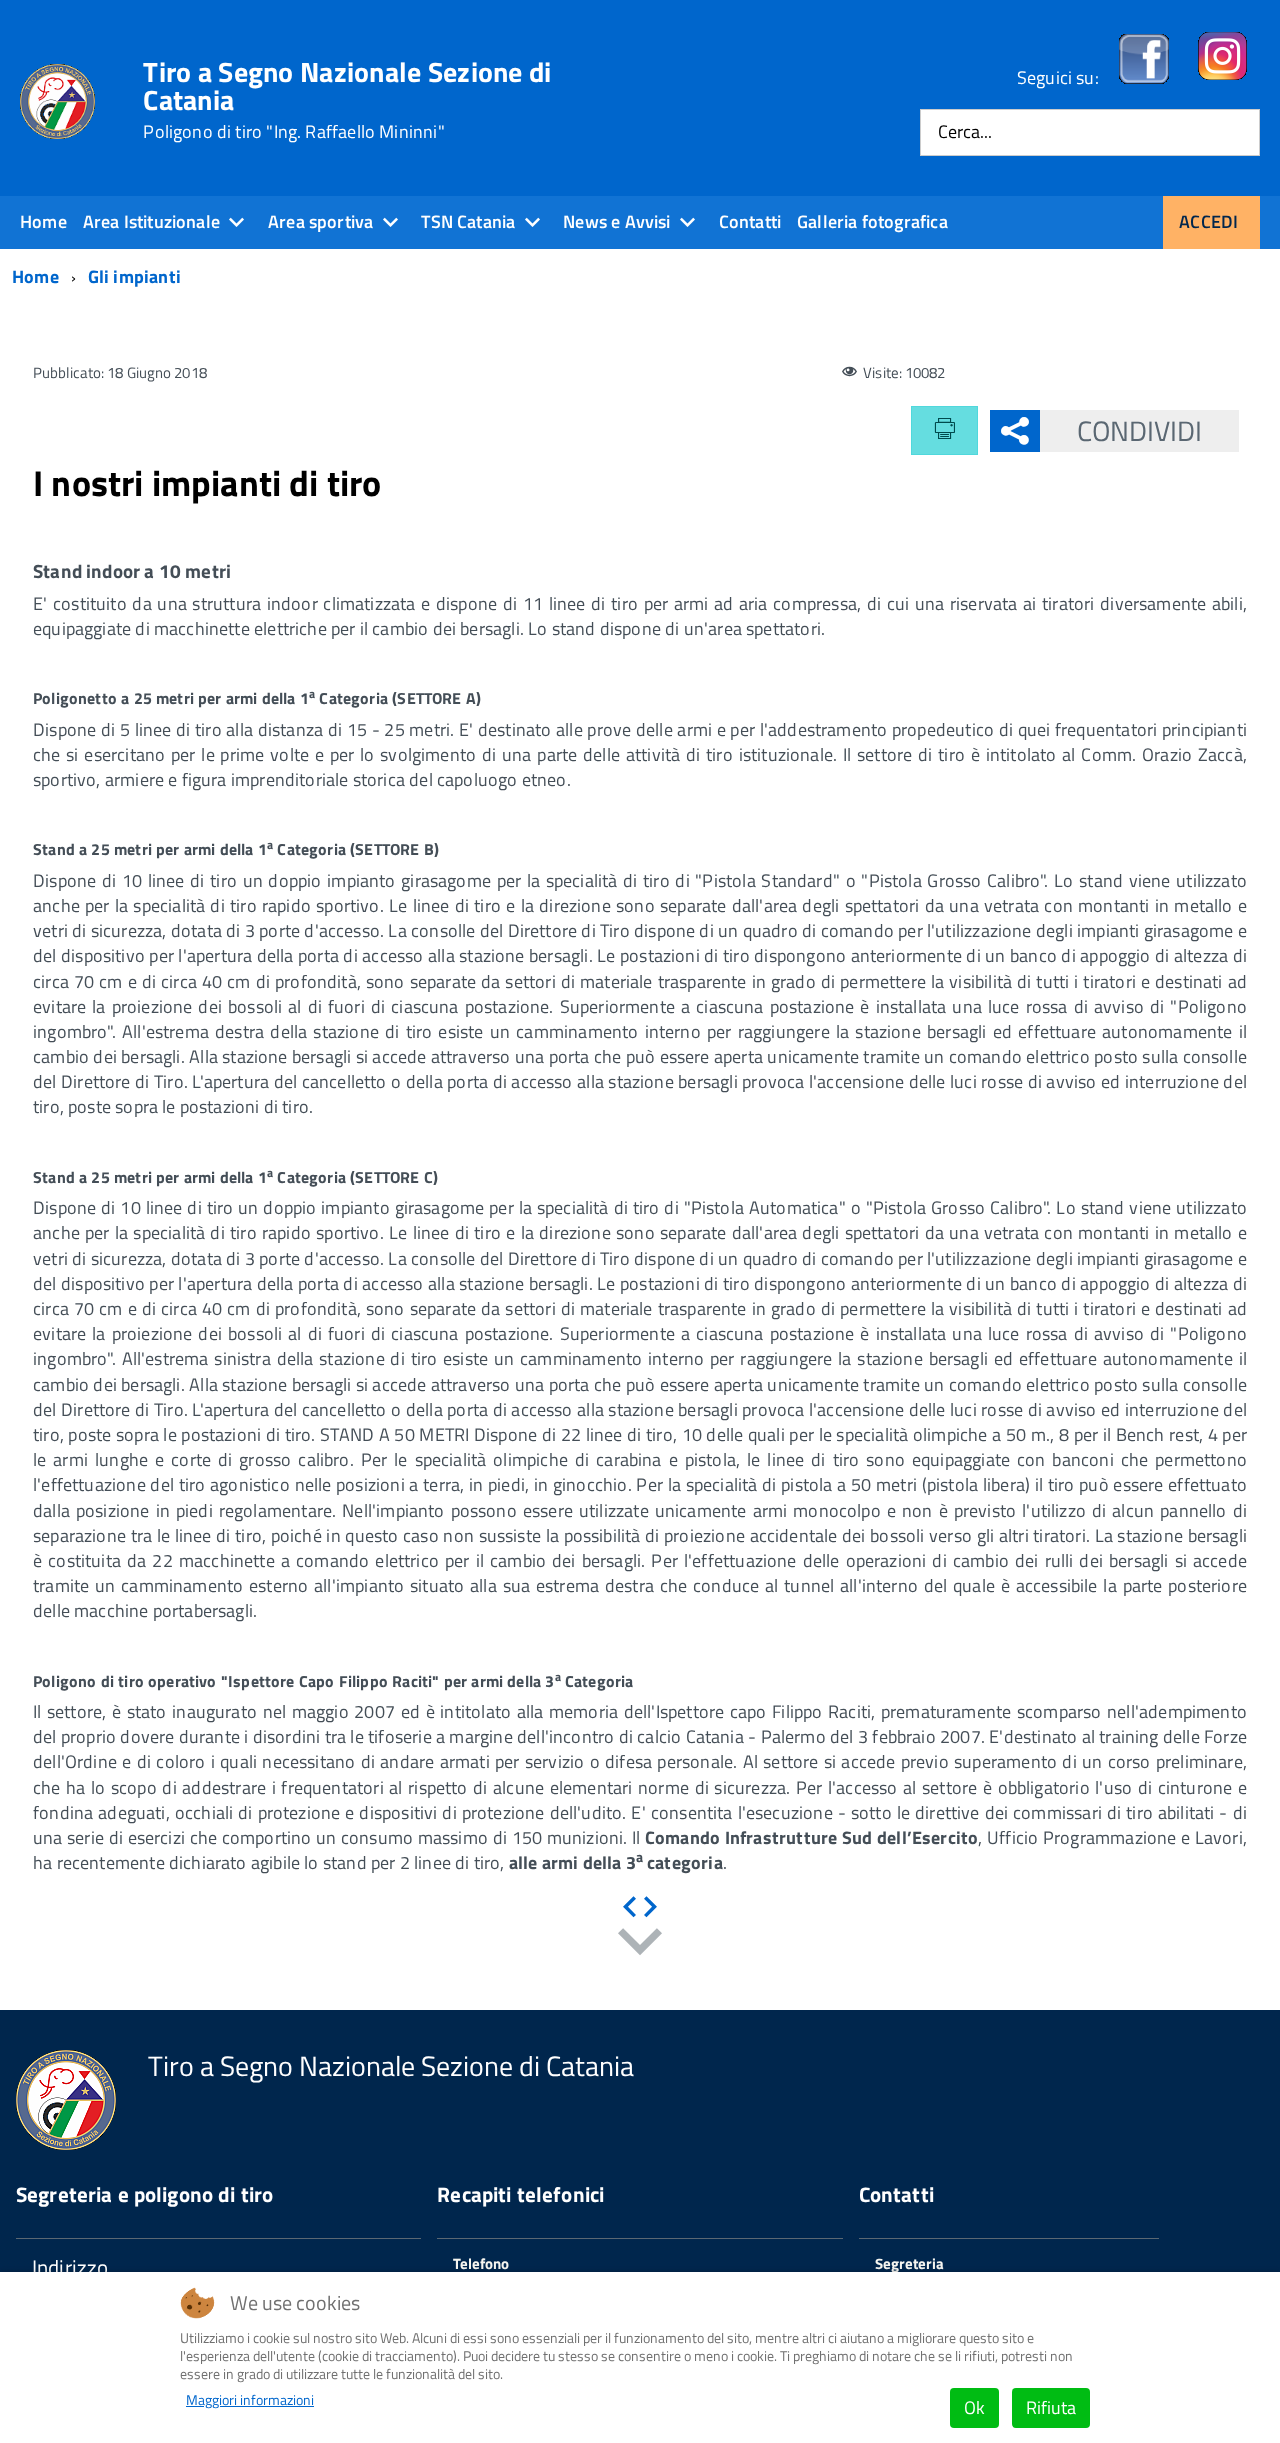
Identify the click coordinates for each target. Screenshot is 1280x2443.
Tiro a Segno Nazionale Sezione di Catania (347, 100)
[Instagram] (1222, 77)
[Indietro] (629, 1907)
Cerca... (965, 132)
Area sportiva (320, 221)
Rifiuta (1051, 2407)
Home (43, 221)
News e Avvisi (616, 221)
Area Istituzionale (151, 221)
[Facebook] (1144, 77)
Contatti (750, 221)
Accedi (1208, 221)
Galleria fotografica (872, 221)
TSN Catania (468, 221)
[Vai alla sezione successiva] (640, 1945)
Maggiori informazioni (250, 2400)
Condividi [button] (1140, 430)
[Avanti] (650, 1907)
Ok (974, 2407)
